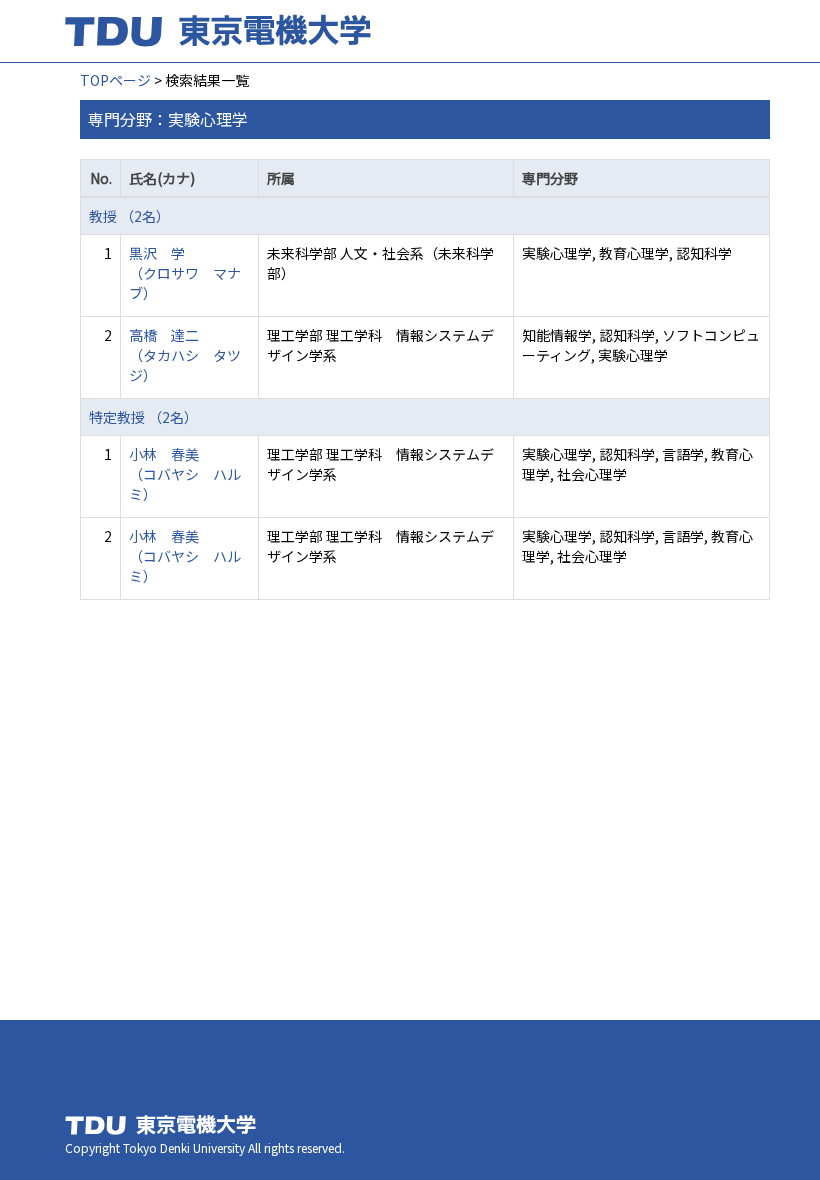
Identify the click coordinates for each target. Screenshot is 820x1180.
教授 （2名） (129, 216)
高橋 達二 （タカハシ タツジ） (185, 355)
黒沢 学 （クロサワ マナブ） (185, 273)
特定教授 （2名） (143, 417)
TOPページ (115, 80)
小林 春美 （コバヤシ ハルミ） (185, 474)
